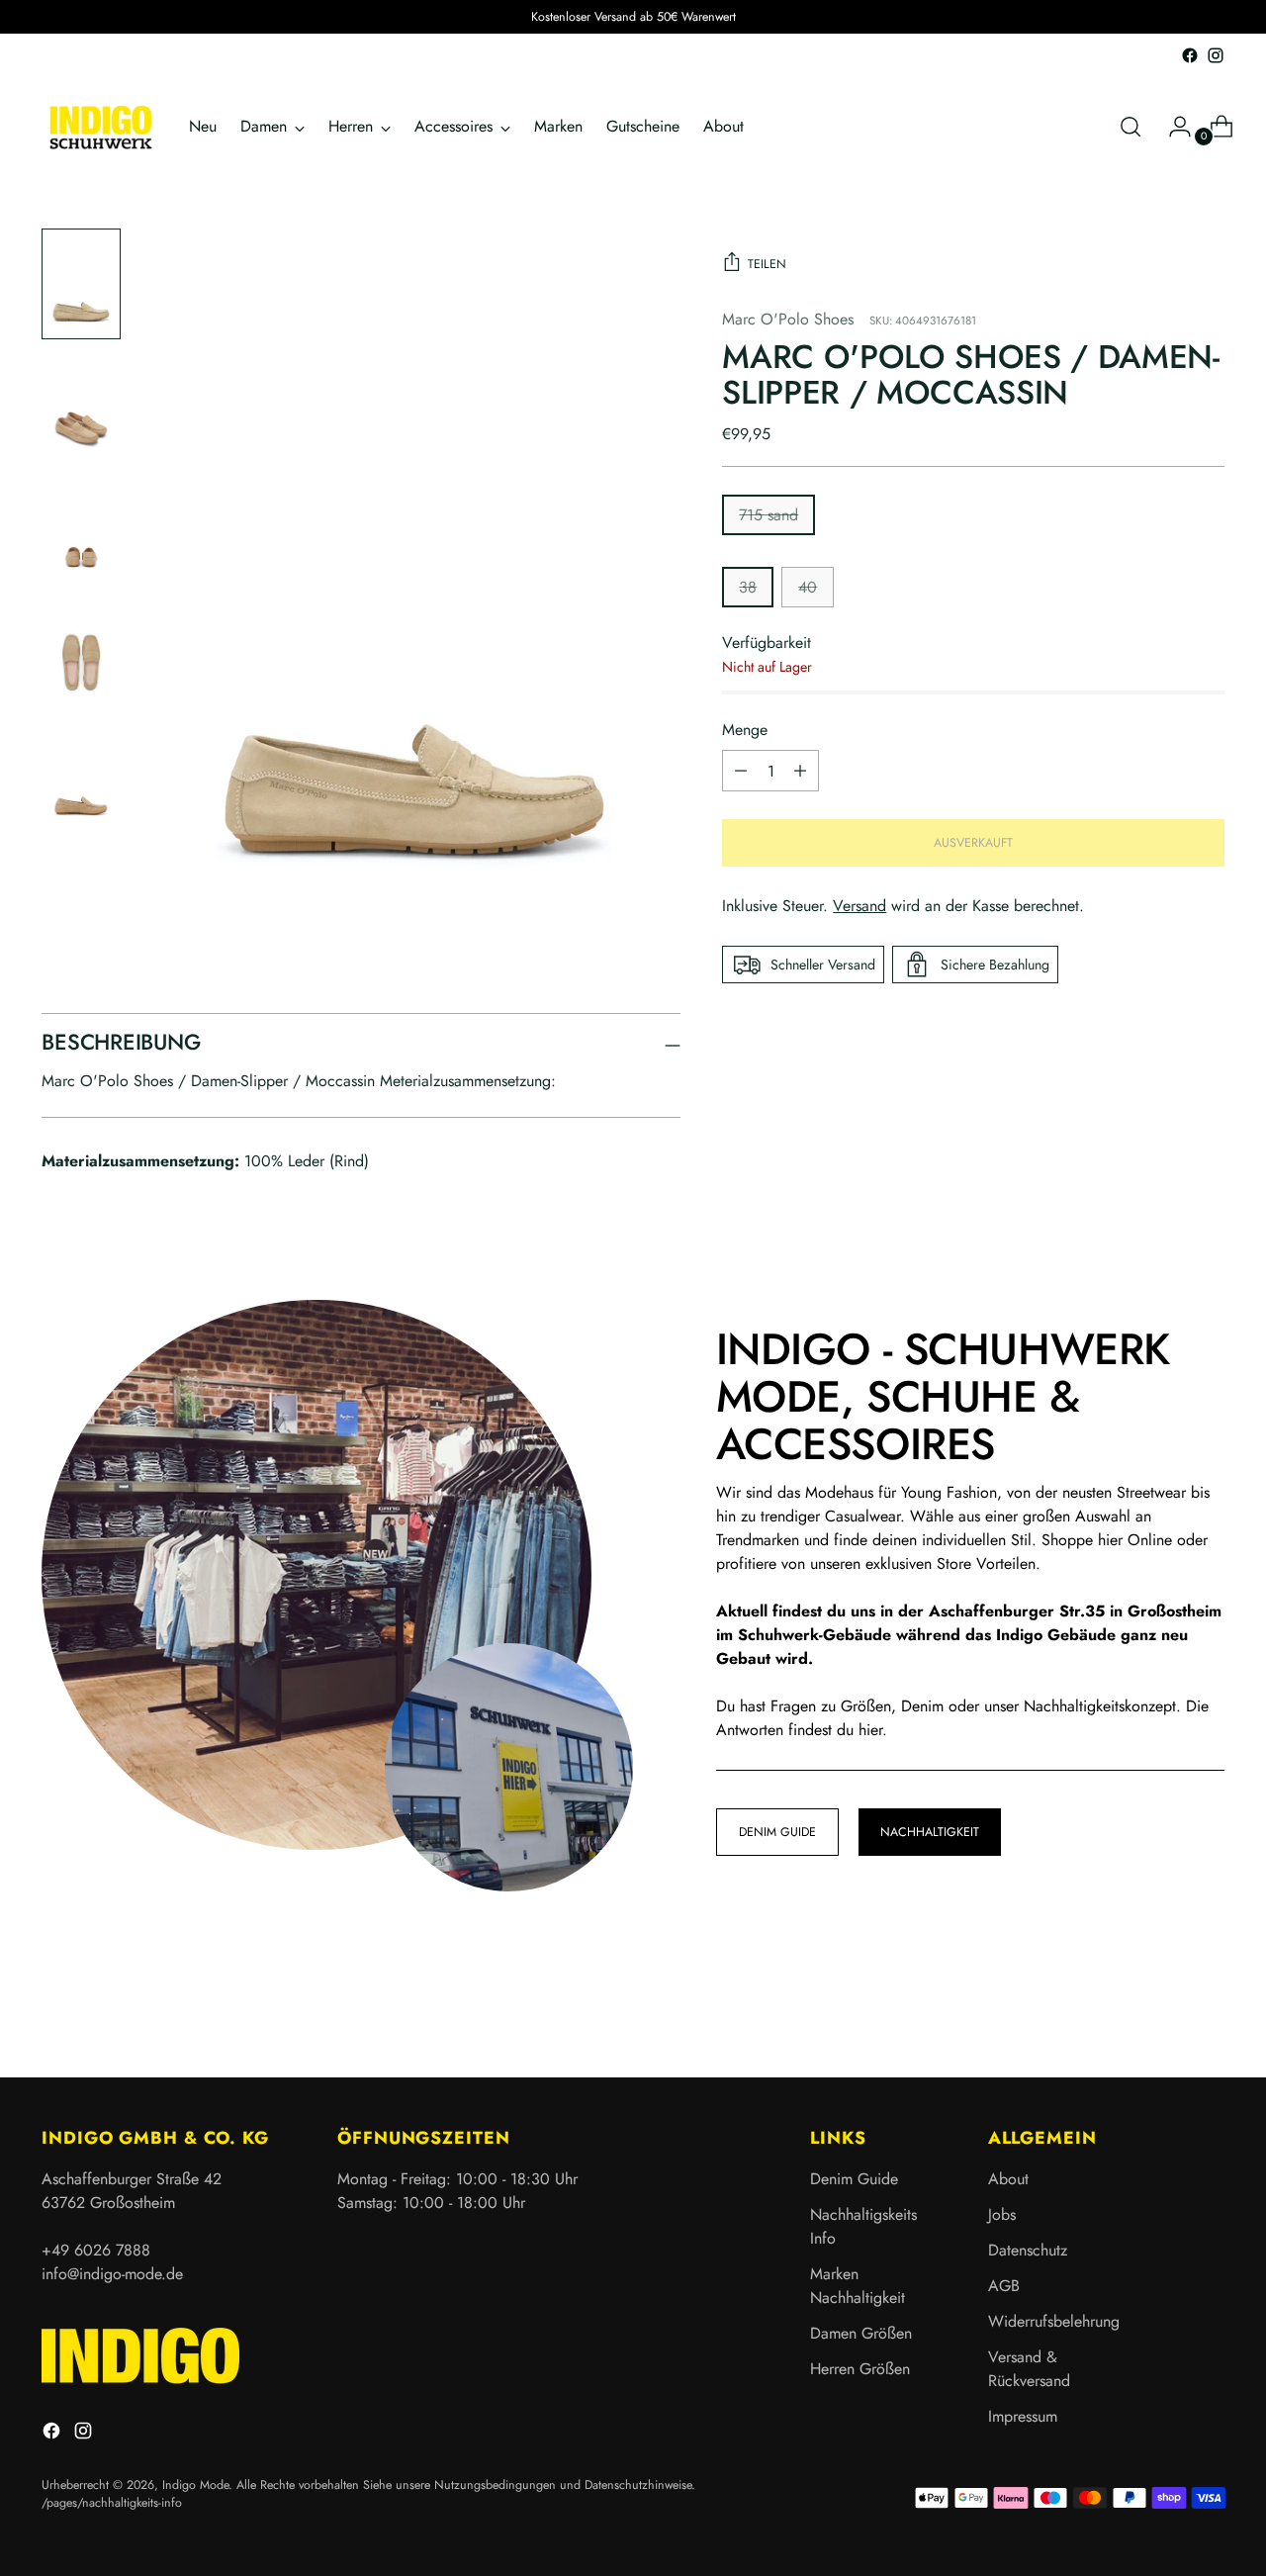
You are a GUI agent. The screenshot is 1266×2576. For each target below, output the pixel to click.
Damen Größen (861, 2333)
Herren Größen (860, 2369)
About (1008, 2179)
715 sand (769, 515)
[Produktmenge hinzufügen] (741, 771)
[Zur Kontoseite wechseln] (1172, 127)
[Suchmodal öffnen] (1130, 127)
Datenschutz (1028, 2250)
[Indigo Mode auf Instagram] (1216, 55)
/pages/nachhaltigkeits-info (112, 2503)
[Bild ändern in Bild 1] (81, 284)
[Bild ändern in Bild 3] (81, 531)
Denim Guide (854, 2179)
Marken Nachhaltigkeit (858, 2286)
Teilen (767, 264)
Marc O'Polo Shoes (788, 319)
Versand (859, 906)
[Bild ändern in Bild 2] (81, 407)
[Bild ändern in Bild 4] (81, 653)
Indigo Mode (195, 2485)
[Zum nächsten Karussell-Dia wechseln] (1208, 2009)
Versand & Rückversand (1029, 2369)
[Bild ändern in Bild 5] (81, 777)
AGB (1004, 2286)
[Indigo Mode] (101, 127)
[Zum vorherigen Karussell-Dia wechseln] (1162, 2010)
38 (748, 587)
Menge (745, 730)
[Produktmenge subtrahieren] (800, 771)
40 (808, 587)
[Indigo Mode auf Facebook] (1190, 55)
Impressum (1023, 2416)
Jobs (1002, 2214)
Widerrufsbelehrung (1054, 2321)
